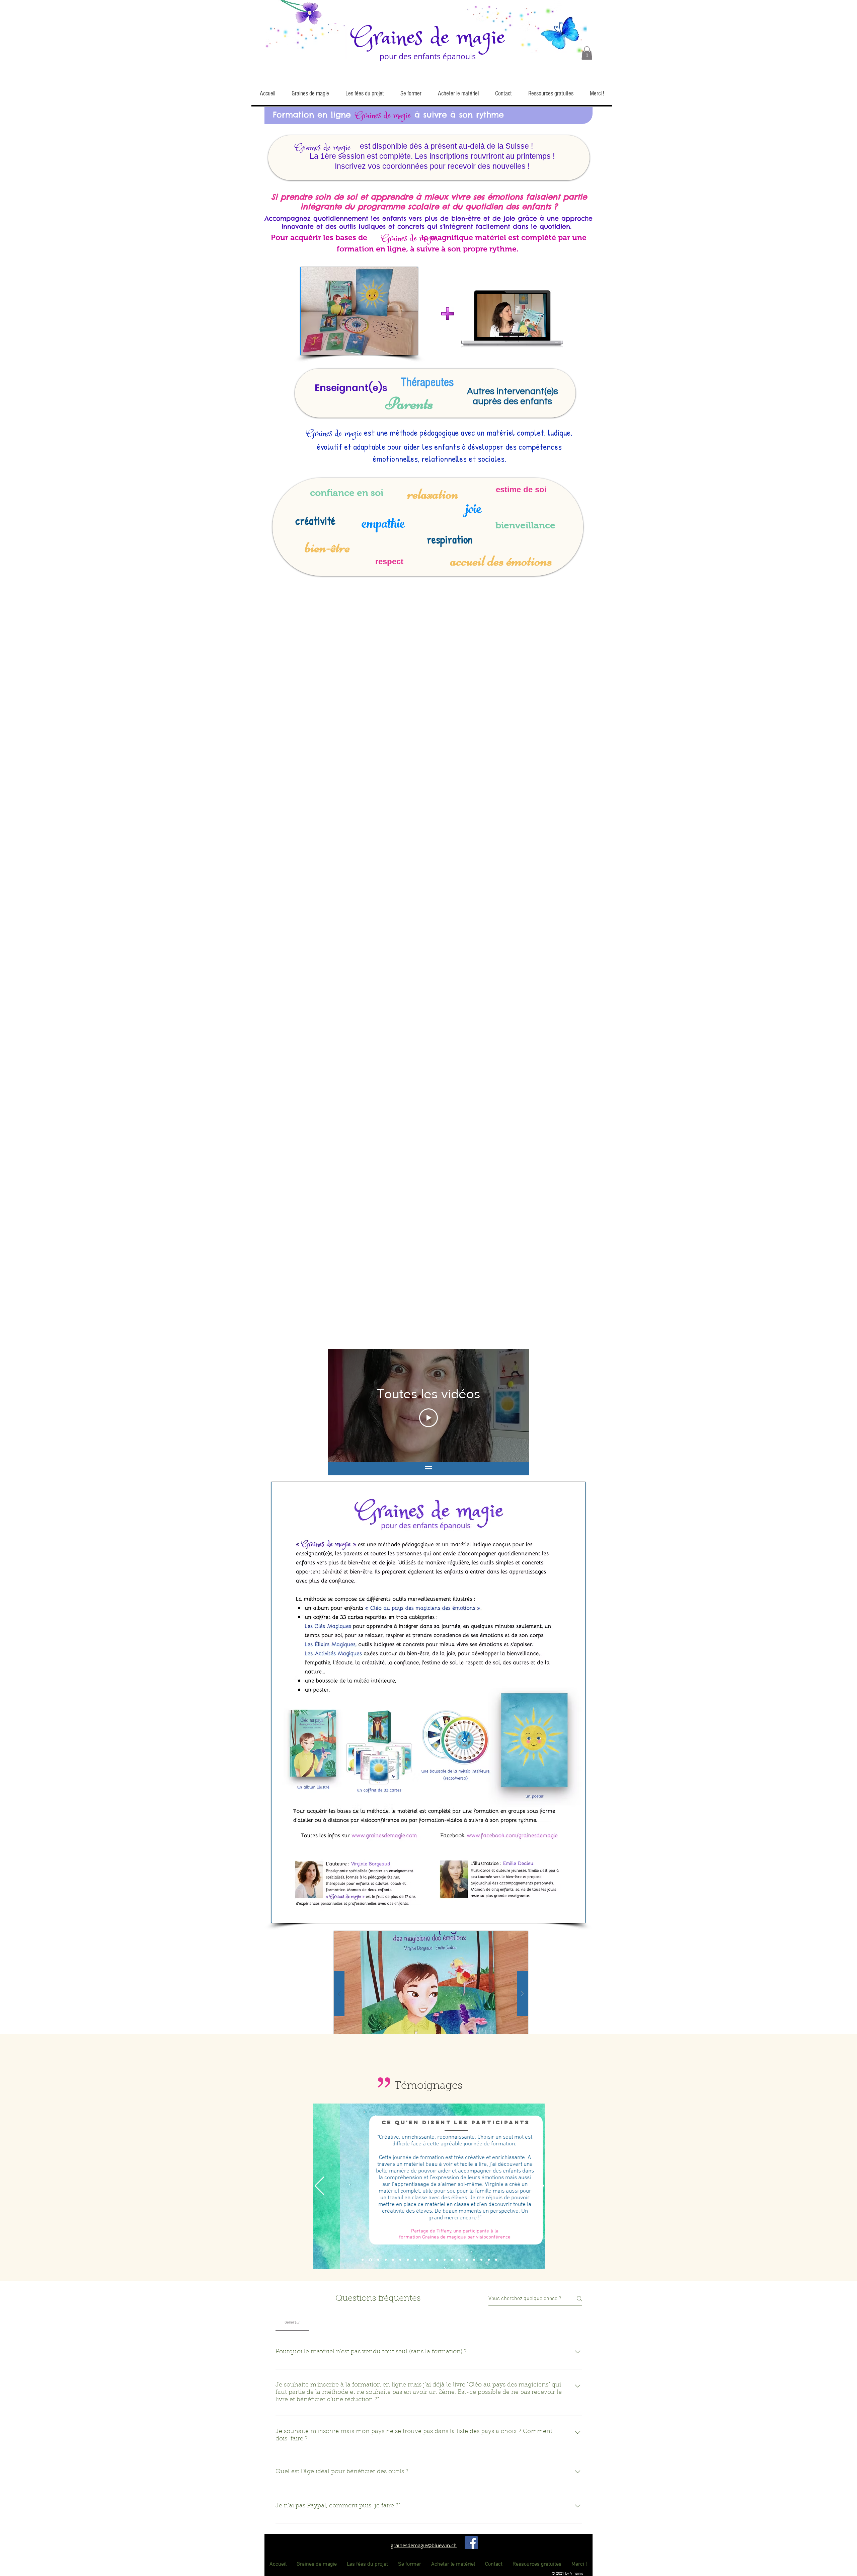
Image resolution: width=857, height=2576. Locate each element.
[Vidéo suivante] (515, 1405)
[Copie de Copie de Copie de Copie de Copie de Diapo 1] (408, 2260)
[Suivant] (539, 2186)
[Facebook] (471, 2543)
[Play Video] (428, 1418)
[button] (587, 53)
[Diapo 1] (363, 2260)
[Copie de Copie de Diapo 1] (386, 2260)
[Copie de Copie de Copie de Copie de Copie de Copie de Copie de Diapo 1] (422, 2260)
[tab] (292, 2323)
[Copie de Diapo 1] (370, 2260)
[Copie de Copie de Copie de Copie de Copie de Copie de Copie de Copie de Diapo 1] (430, 2260)
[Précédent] (319, 2186)
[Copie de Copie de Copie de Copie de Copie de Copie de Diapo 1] (415, 2260)
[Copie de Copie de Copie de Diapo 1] (393, 2260)
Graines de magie (428, 38)
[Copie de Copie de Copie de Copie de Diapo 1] (400, 2260)
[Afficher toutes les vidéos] (428, 1469)
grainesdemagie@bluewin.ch (424, 2545)
